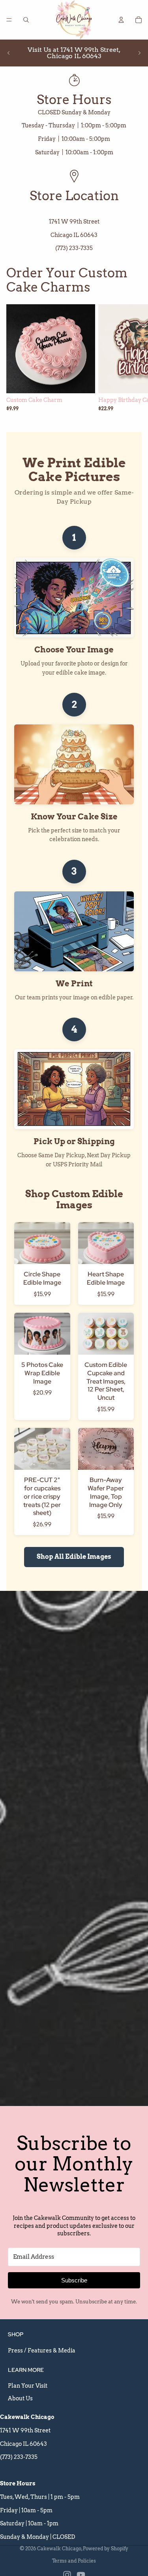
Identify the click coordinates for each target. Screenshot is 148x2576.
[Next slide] (139, 53)
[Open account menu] (121, 20)
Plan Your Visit (28, 2386)
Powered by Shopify (106, 2549)
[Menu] (9, 20)
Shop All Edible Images (74, 1557)
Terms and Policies (74, 2561)
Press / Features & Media (42, 2350)
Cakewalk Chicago (59, 2549)
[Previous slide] (9, 53)
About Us (20, 2398)
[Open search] (26, 20)
